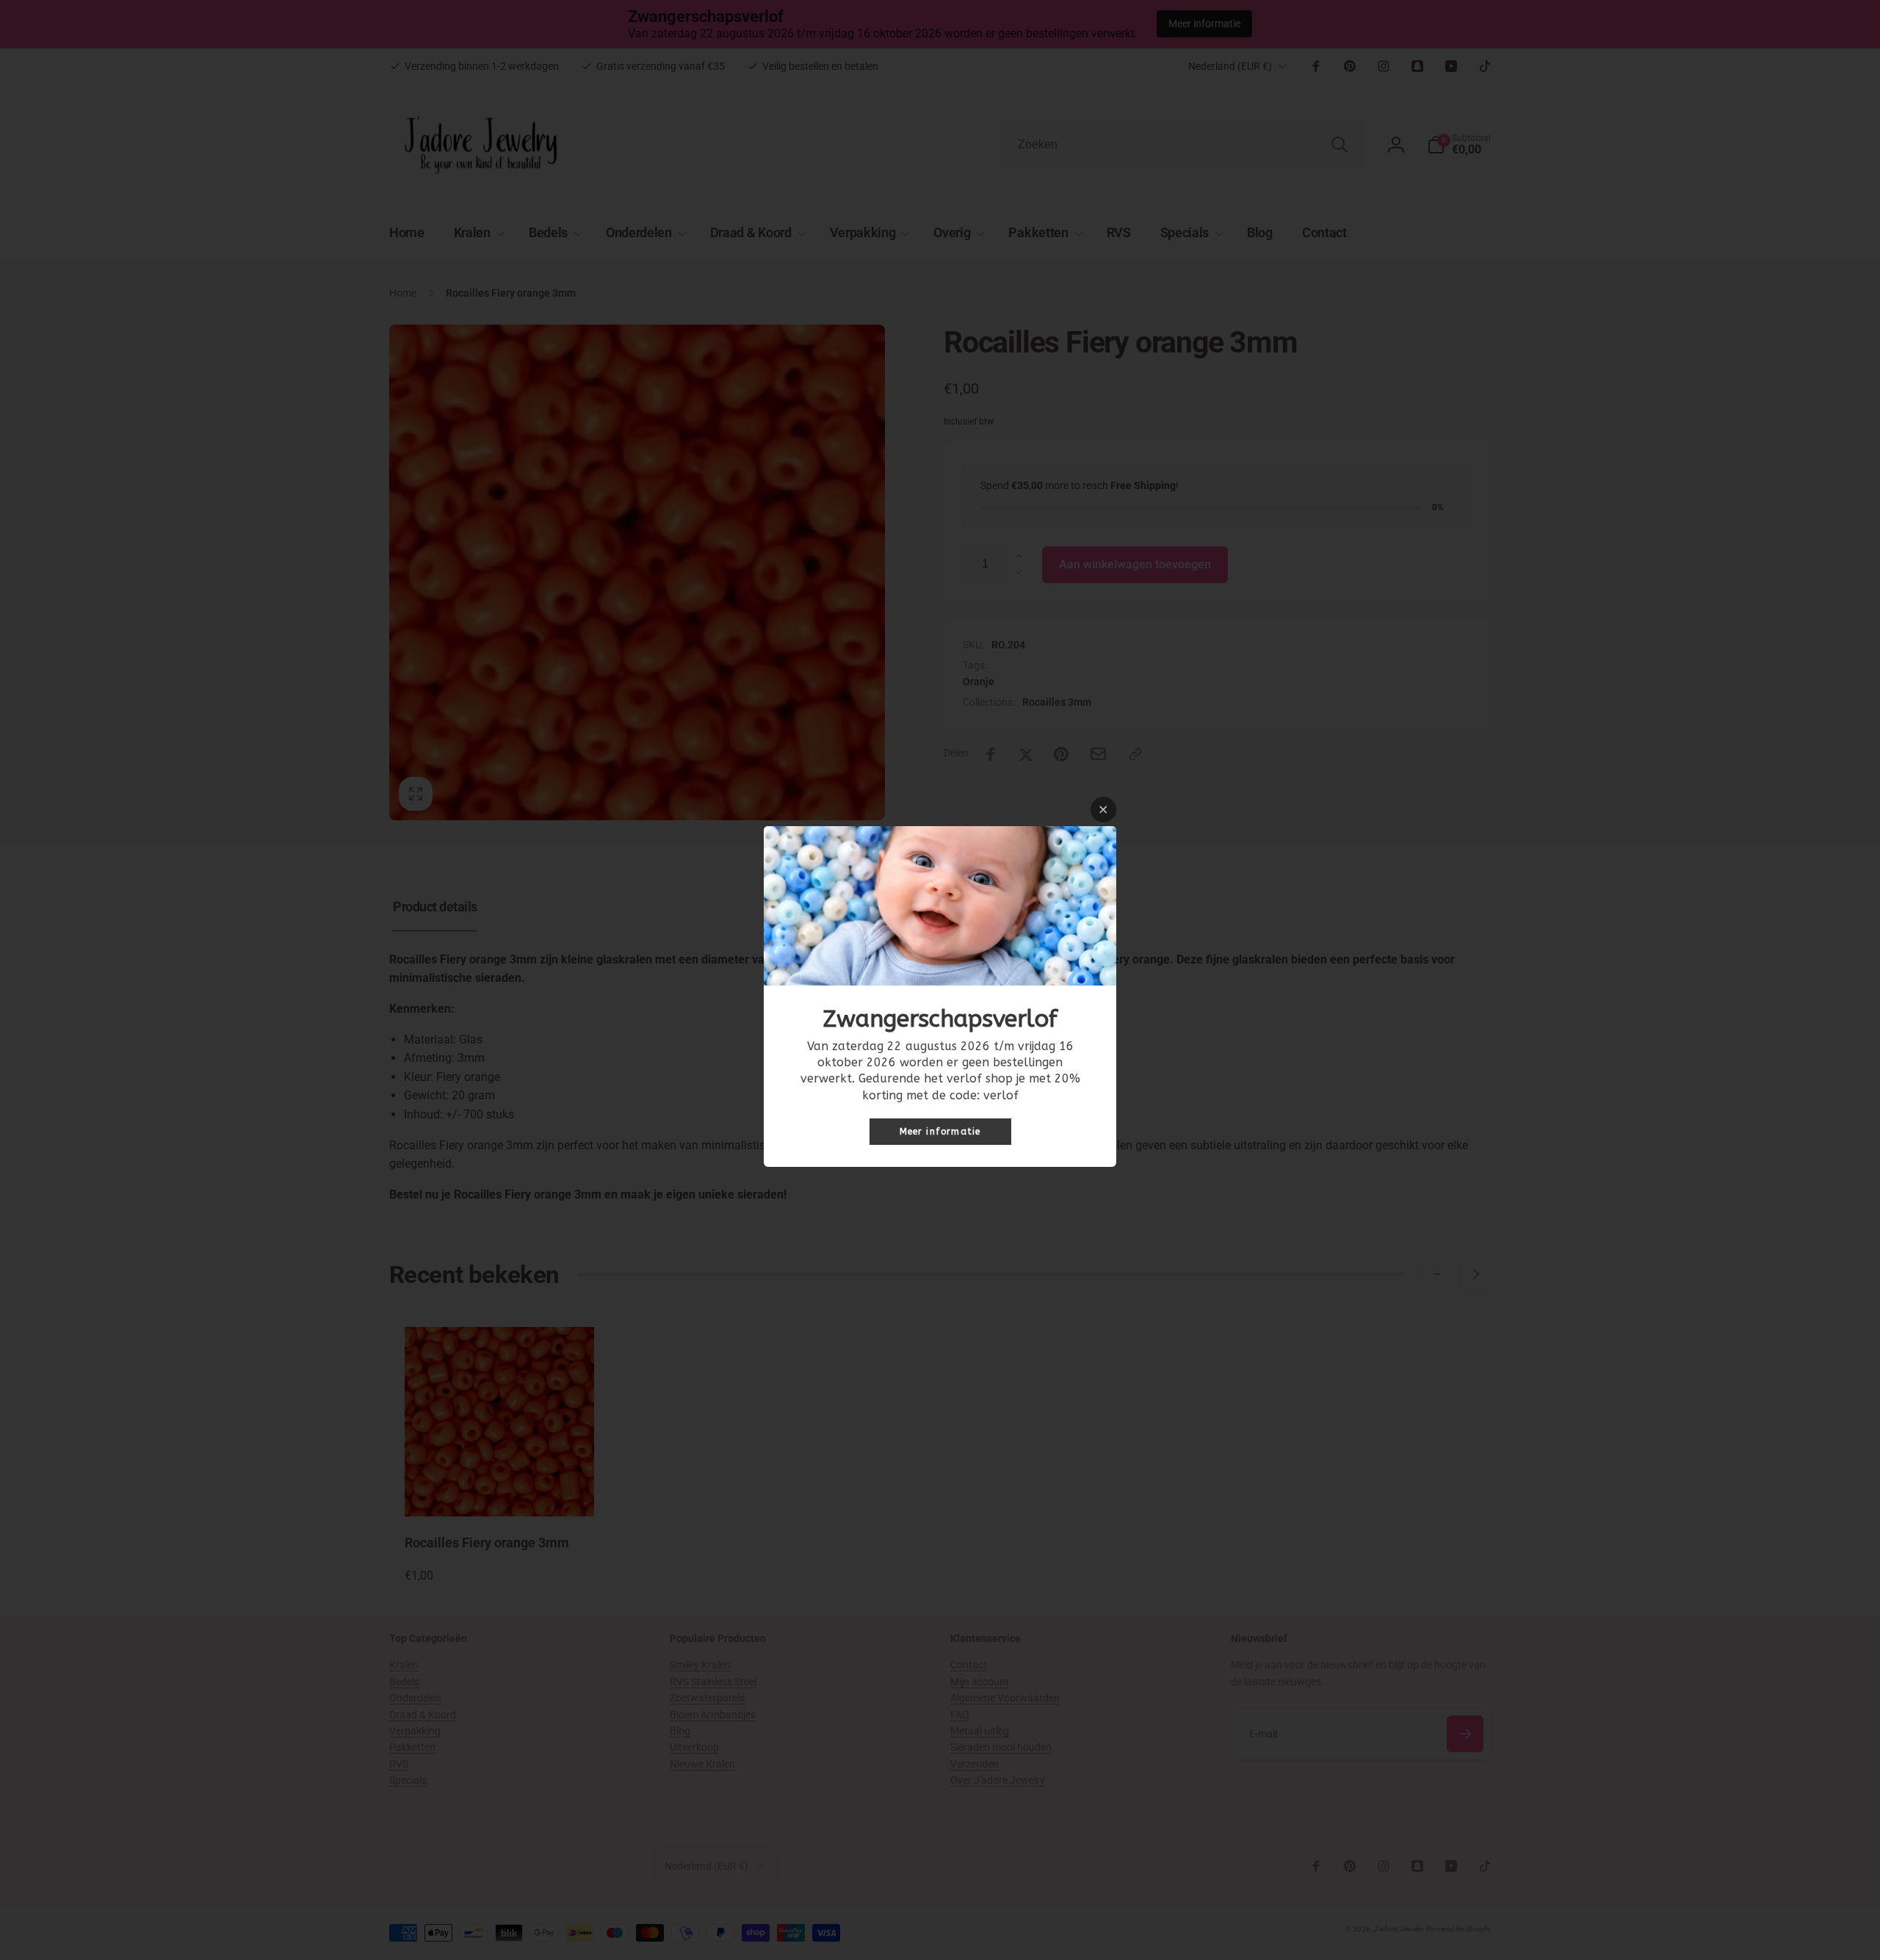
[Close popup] (1103, 810)
